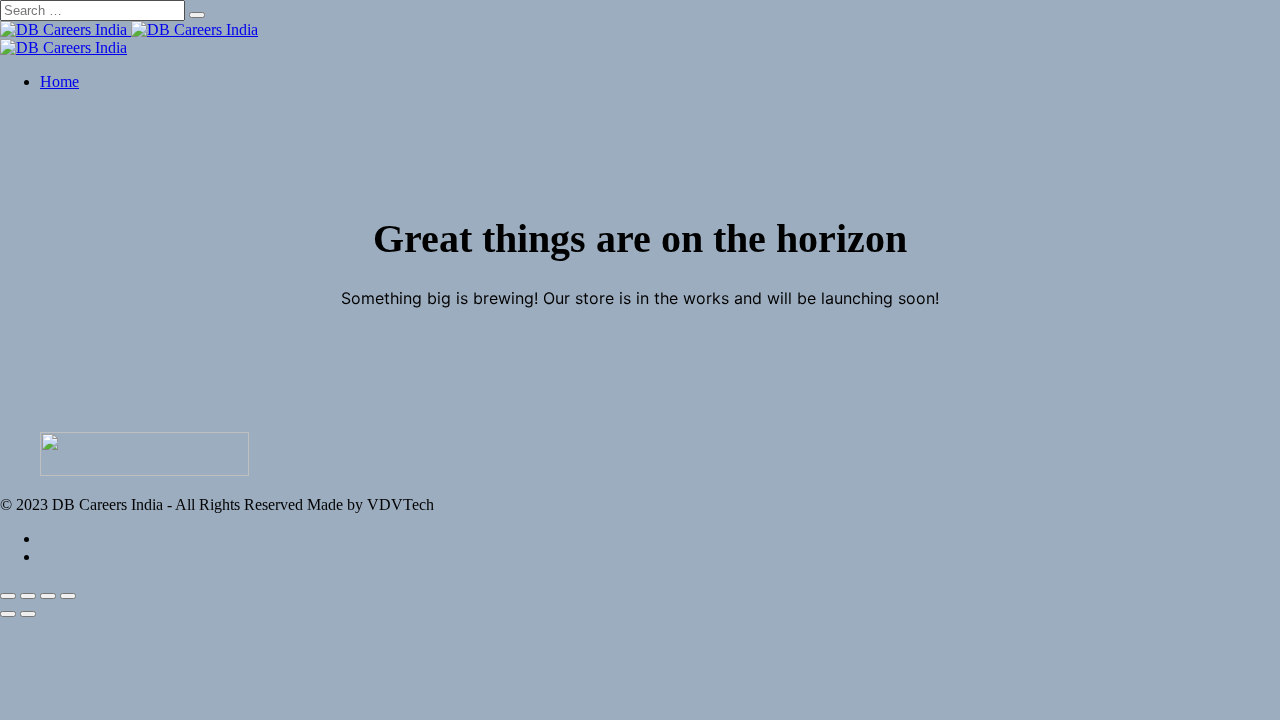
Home (59, 81)
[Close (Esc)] (8, 596)
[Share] (28, 596)
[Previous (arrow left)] (8, 614)
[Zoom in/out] (68, 596)
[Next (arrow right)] (28, 614)
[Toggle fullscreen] (48, 596)
